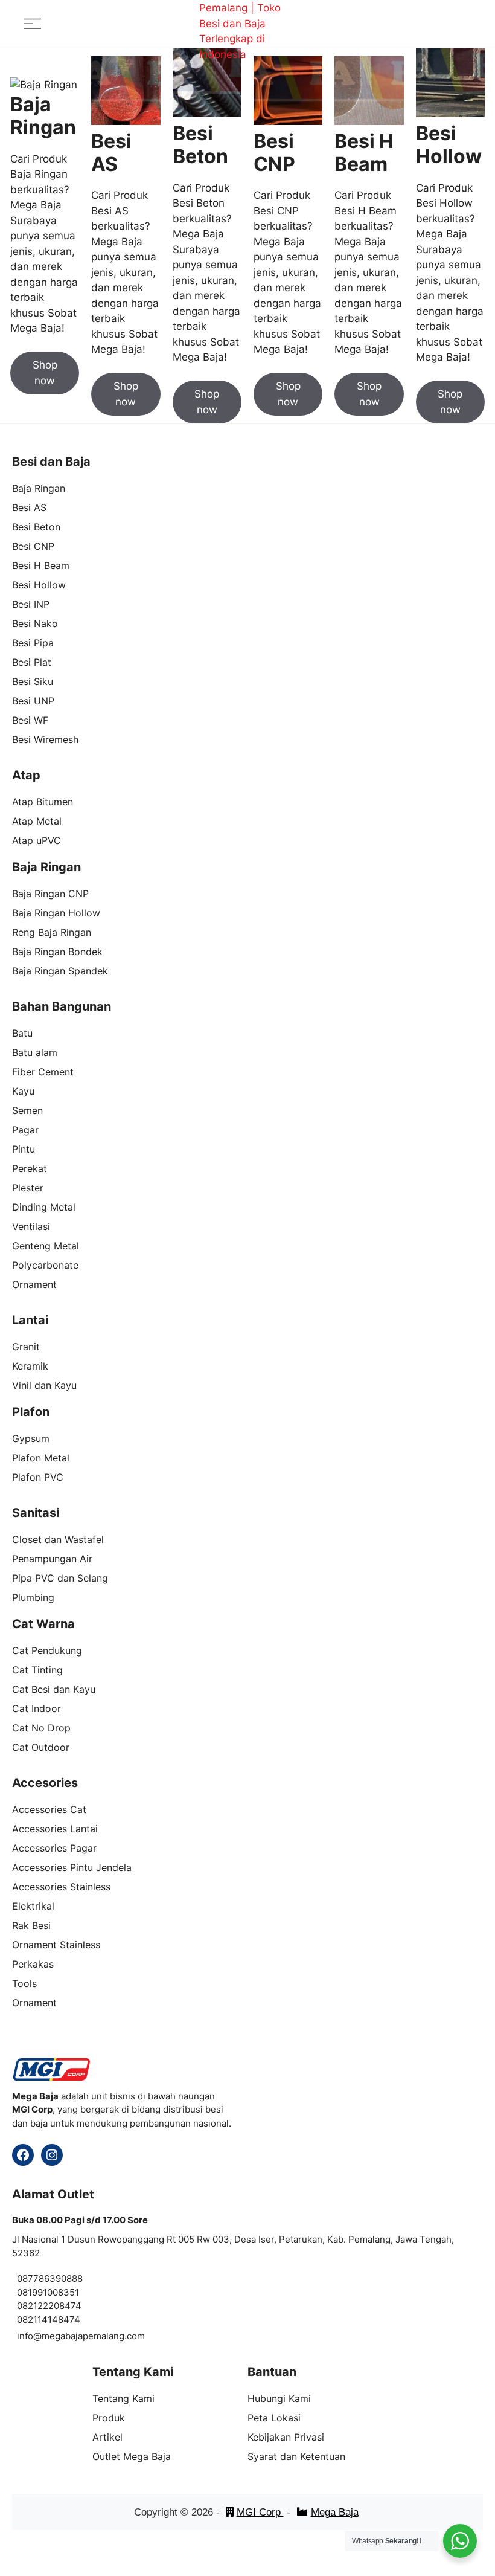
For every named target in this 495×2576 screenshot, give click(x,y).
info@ (29, 2336)
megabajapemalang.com (93, 2336)
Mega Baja (335, 2512)
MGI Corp (260, 2512)
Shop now (45, 373)
